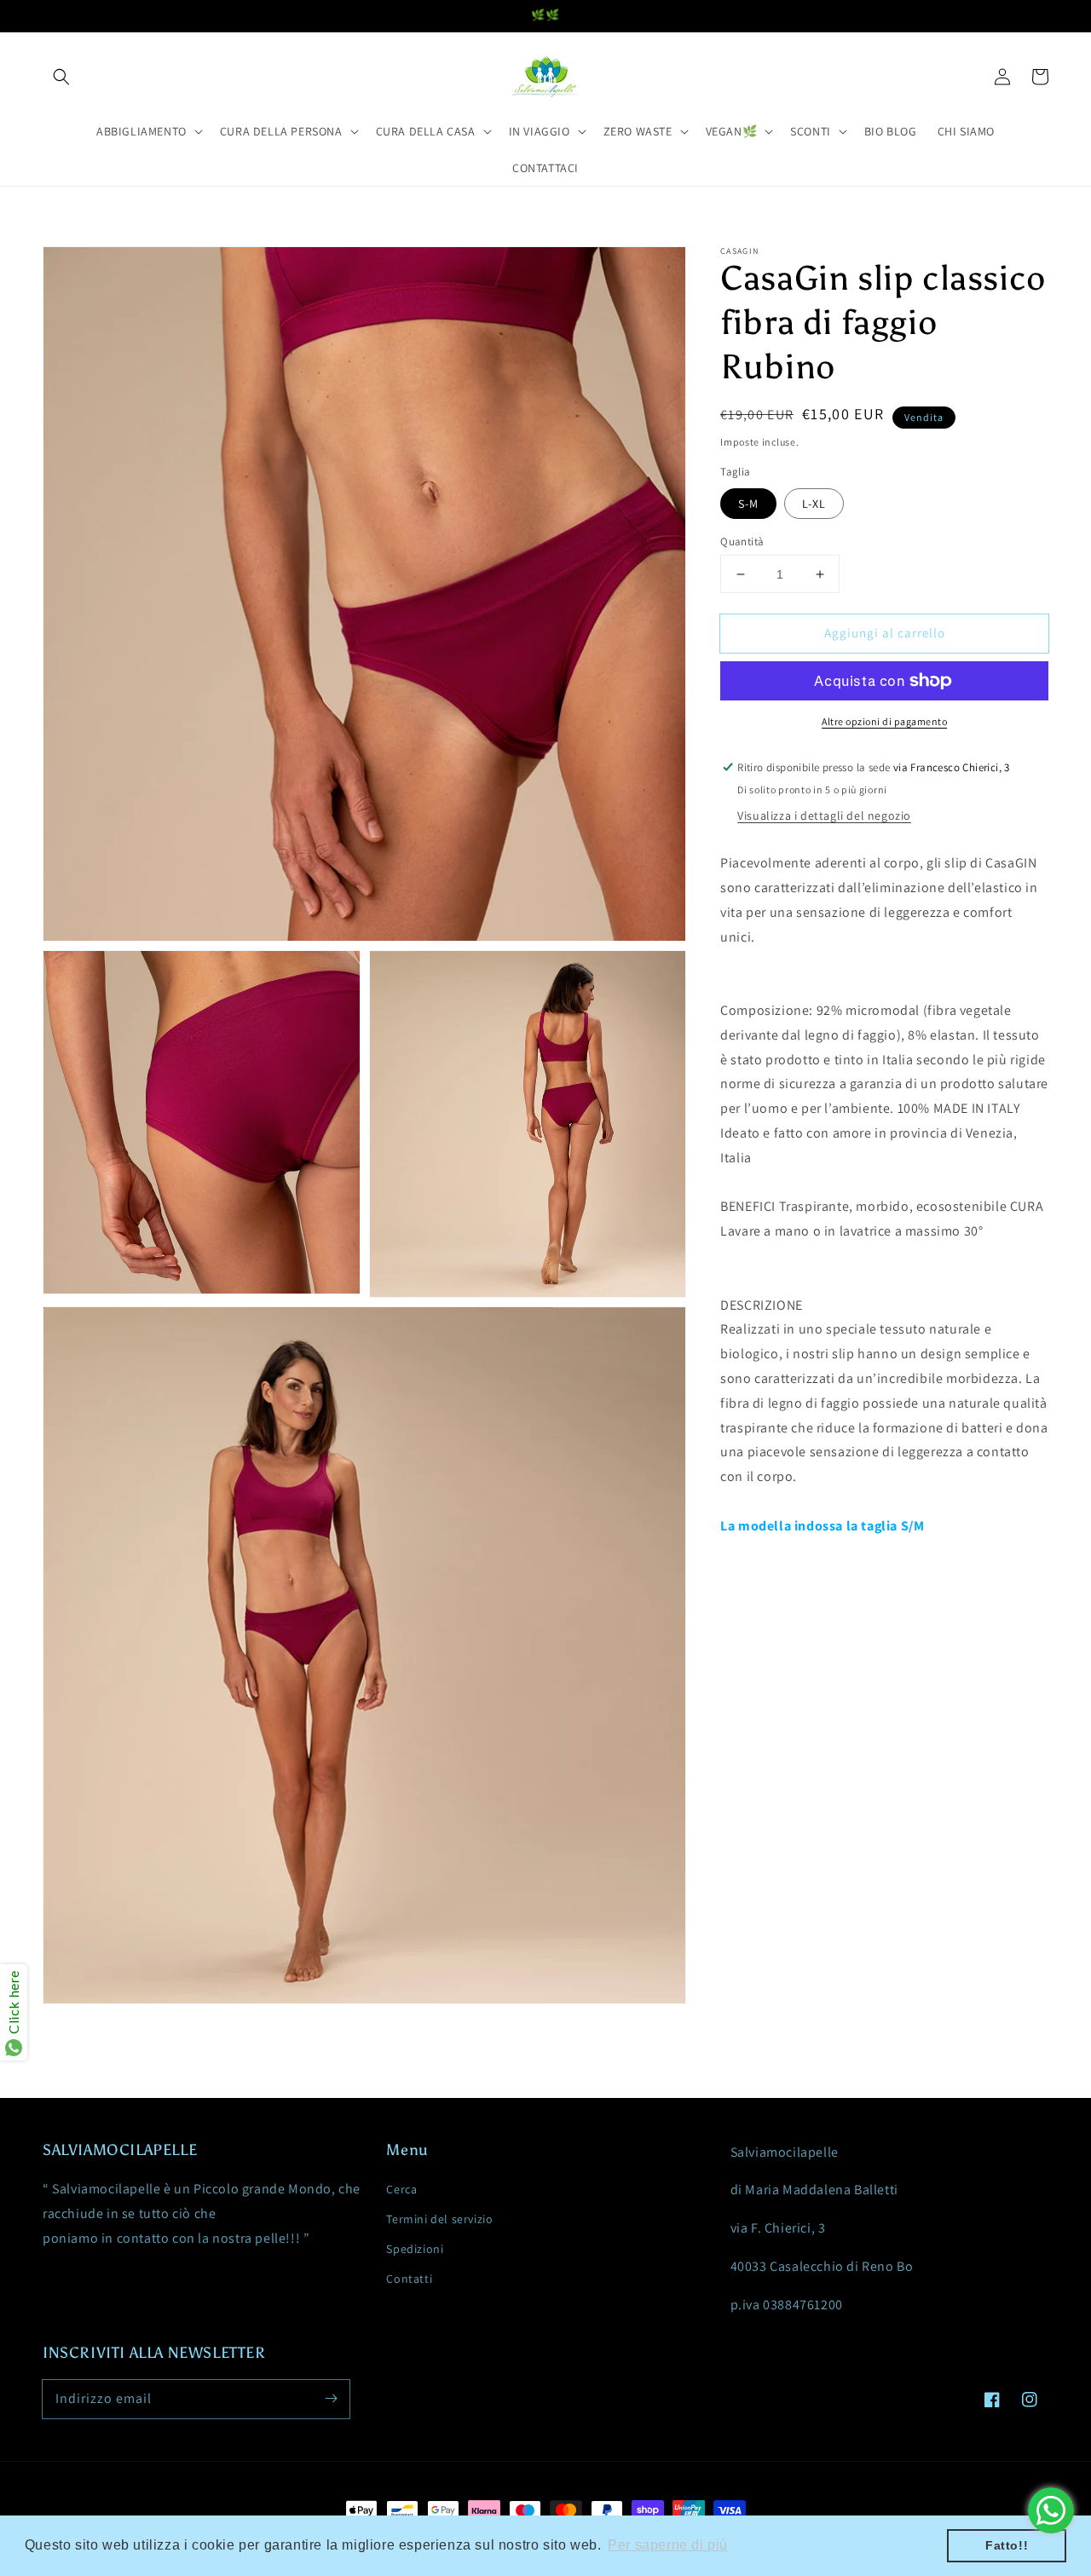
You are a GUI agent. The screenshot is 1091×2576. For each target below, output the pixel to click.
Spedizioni (415, 2249)
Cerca (401, 2189)
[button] (61, 77)
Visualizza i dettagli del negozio (824, 815)
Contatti (409, 2279)
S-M (748, 504)
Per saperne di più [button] (668, 2545)
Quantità (742, 542)
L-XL (814, 504)
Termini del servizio (439, 2219)
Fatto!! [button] (1007, 2545)
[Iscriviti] (331, 2399)
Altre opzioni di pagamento (884, 721)
